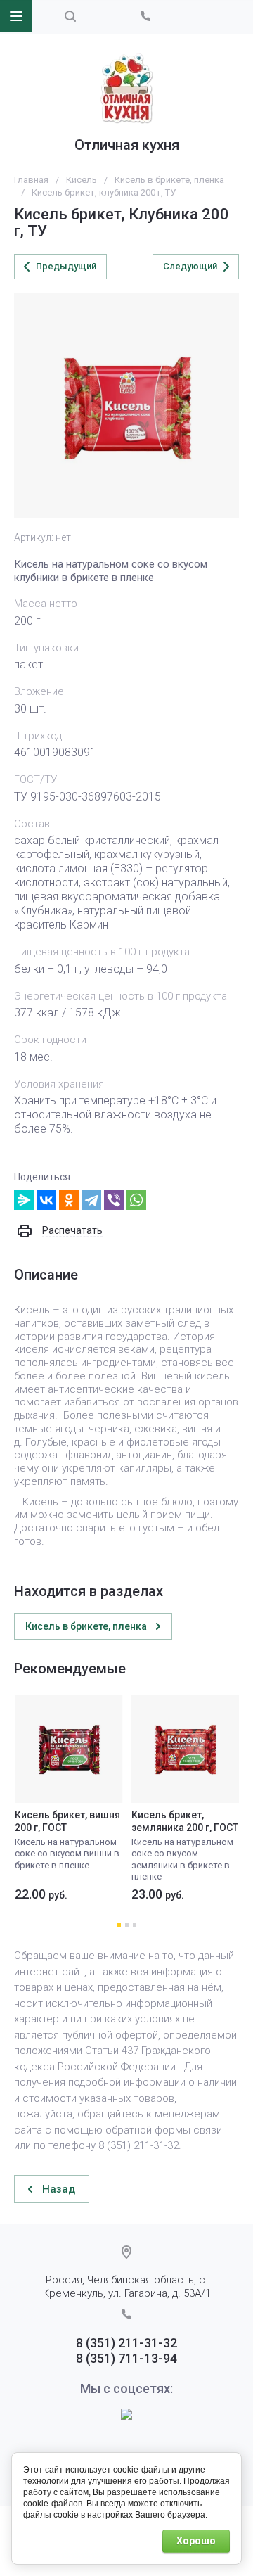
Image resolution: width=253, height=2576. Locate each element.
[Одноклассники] (69, 1200)
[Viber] (114, 1200)
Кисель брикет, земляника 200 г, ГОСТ (185, 1821)
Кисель (82, 180)
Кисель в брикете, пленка (169, 180)
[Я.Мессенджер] (24, 1200)
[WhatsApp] (136, 1200)
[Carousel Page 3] (135, 1925)
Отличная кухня (127, 145)
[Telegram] (91, 1200)
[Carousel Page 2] (127, 1925)
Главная (31, 180)
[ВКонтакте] (46, 1200)
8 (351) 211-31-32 (126, 2343)
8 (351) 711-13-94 (126, 2358)
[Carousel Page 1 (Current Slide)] (119, 1925)
